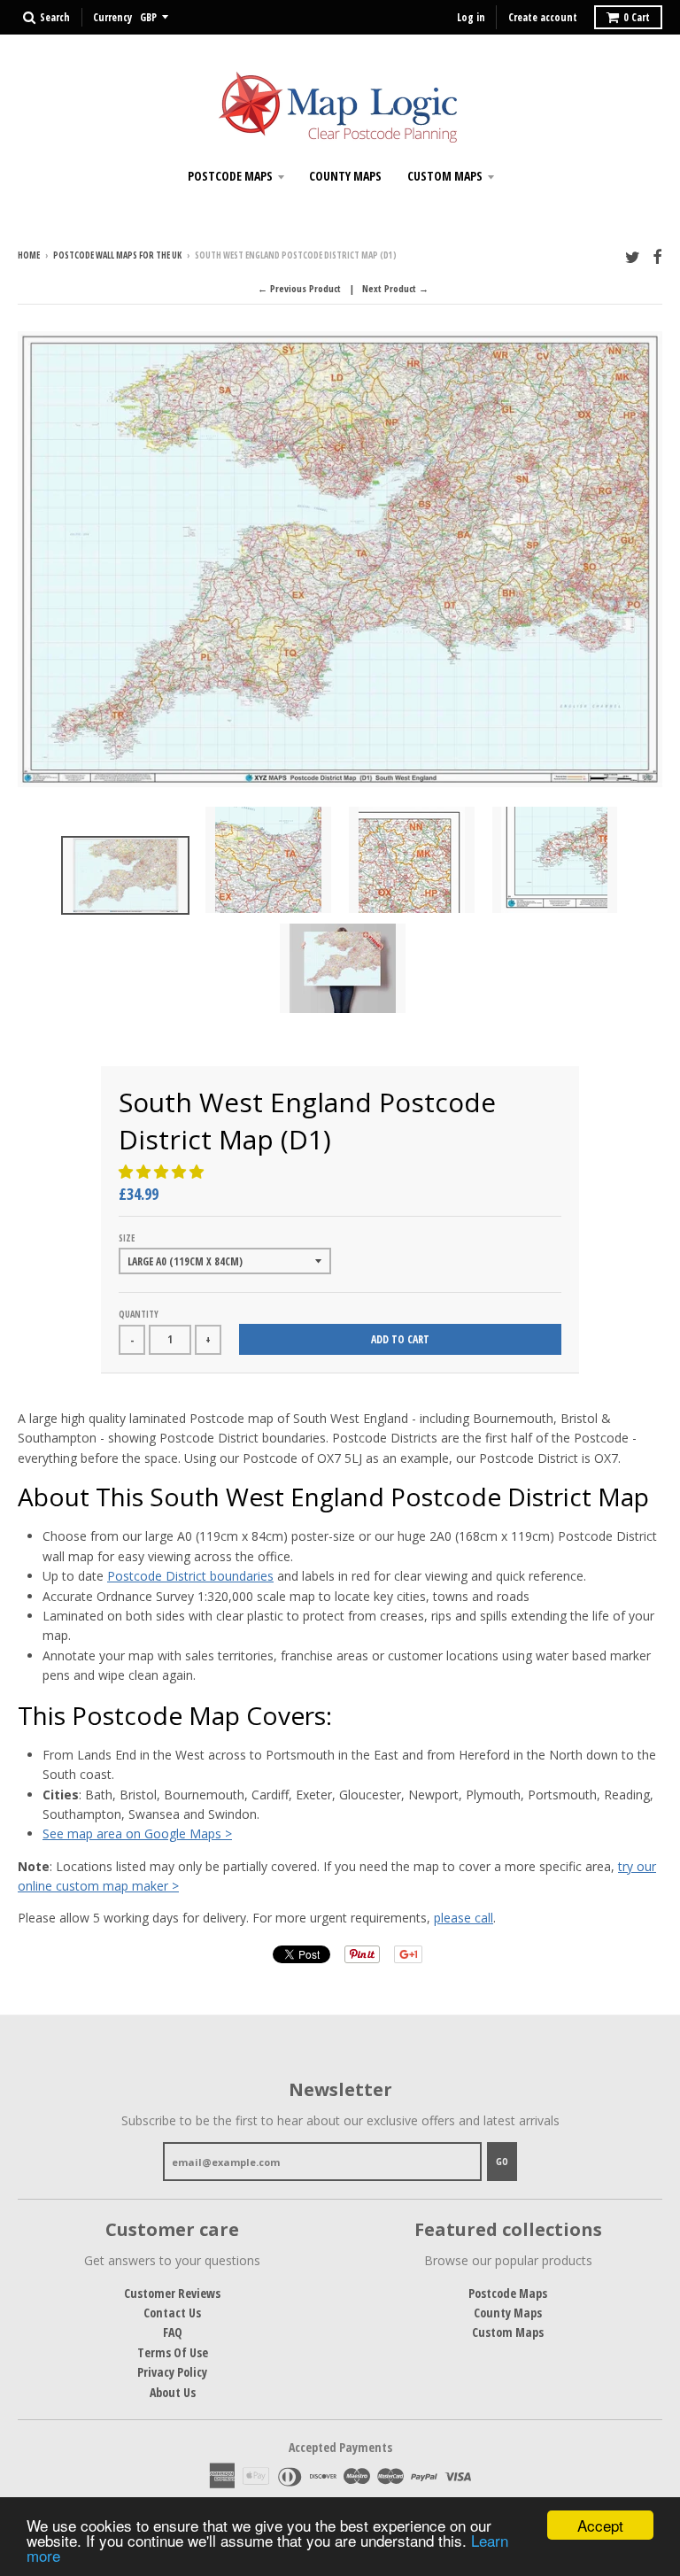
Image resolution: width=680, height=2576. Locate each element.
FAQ (173, 2332)
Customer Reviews (172, 2293)
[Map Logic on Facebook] (657, 256)
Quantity (139, 1314)
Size (127, 1238)
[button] (163, 1172)
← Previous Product (299, 288)
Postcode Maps (230, 176)
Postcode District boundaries (190, 1576)
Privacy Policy (172, 2372)
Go (502, 2161)
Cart (637, 17)
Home (29, 255)
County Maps (345, 176)
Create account (543, 17)
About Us (173, 2392)
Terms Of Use (173, 2352)
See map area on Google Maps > (137, 1833)
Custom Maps (445, 176)
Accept (600, 2525)
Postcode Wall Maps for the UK (117, 255)
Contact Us (172, 2313)
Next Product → (395, 288)
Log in (471, 17)
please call (464, 1918)
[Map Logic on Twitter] (633, 256)
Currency (112, 17)
